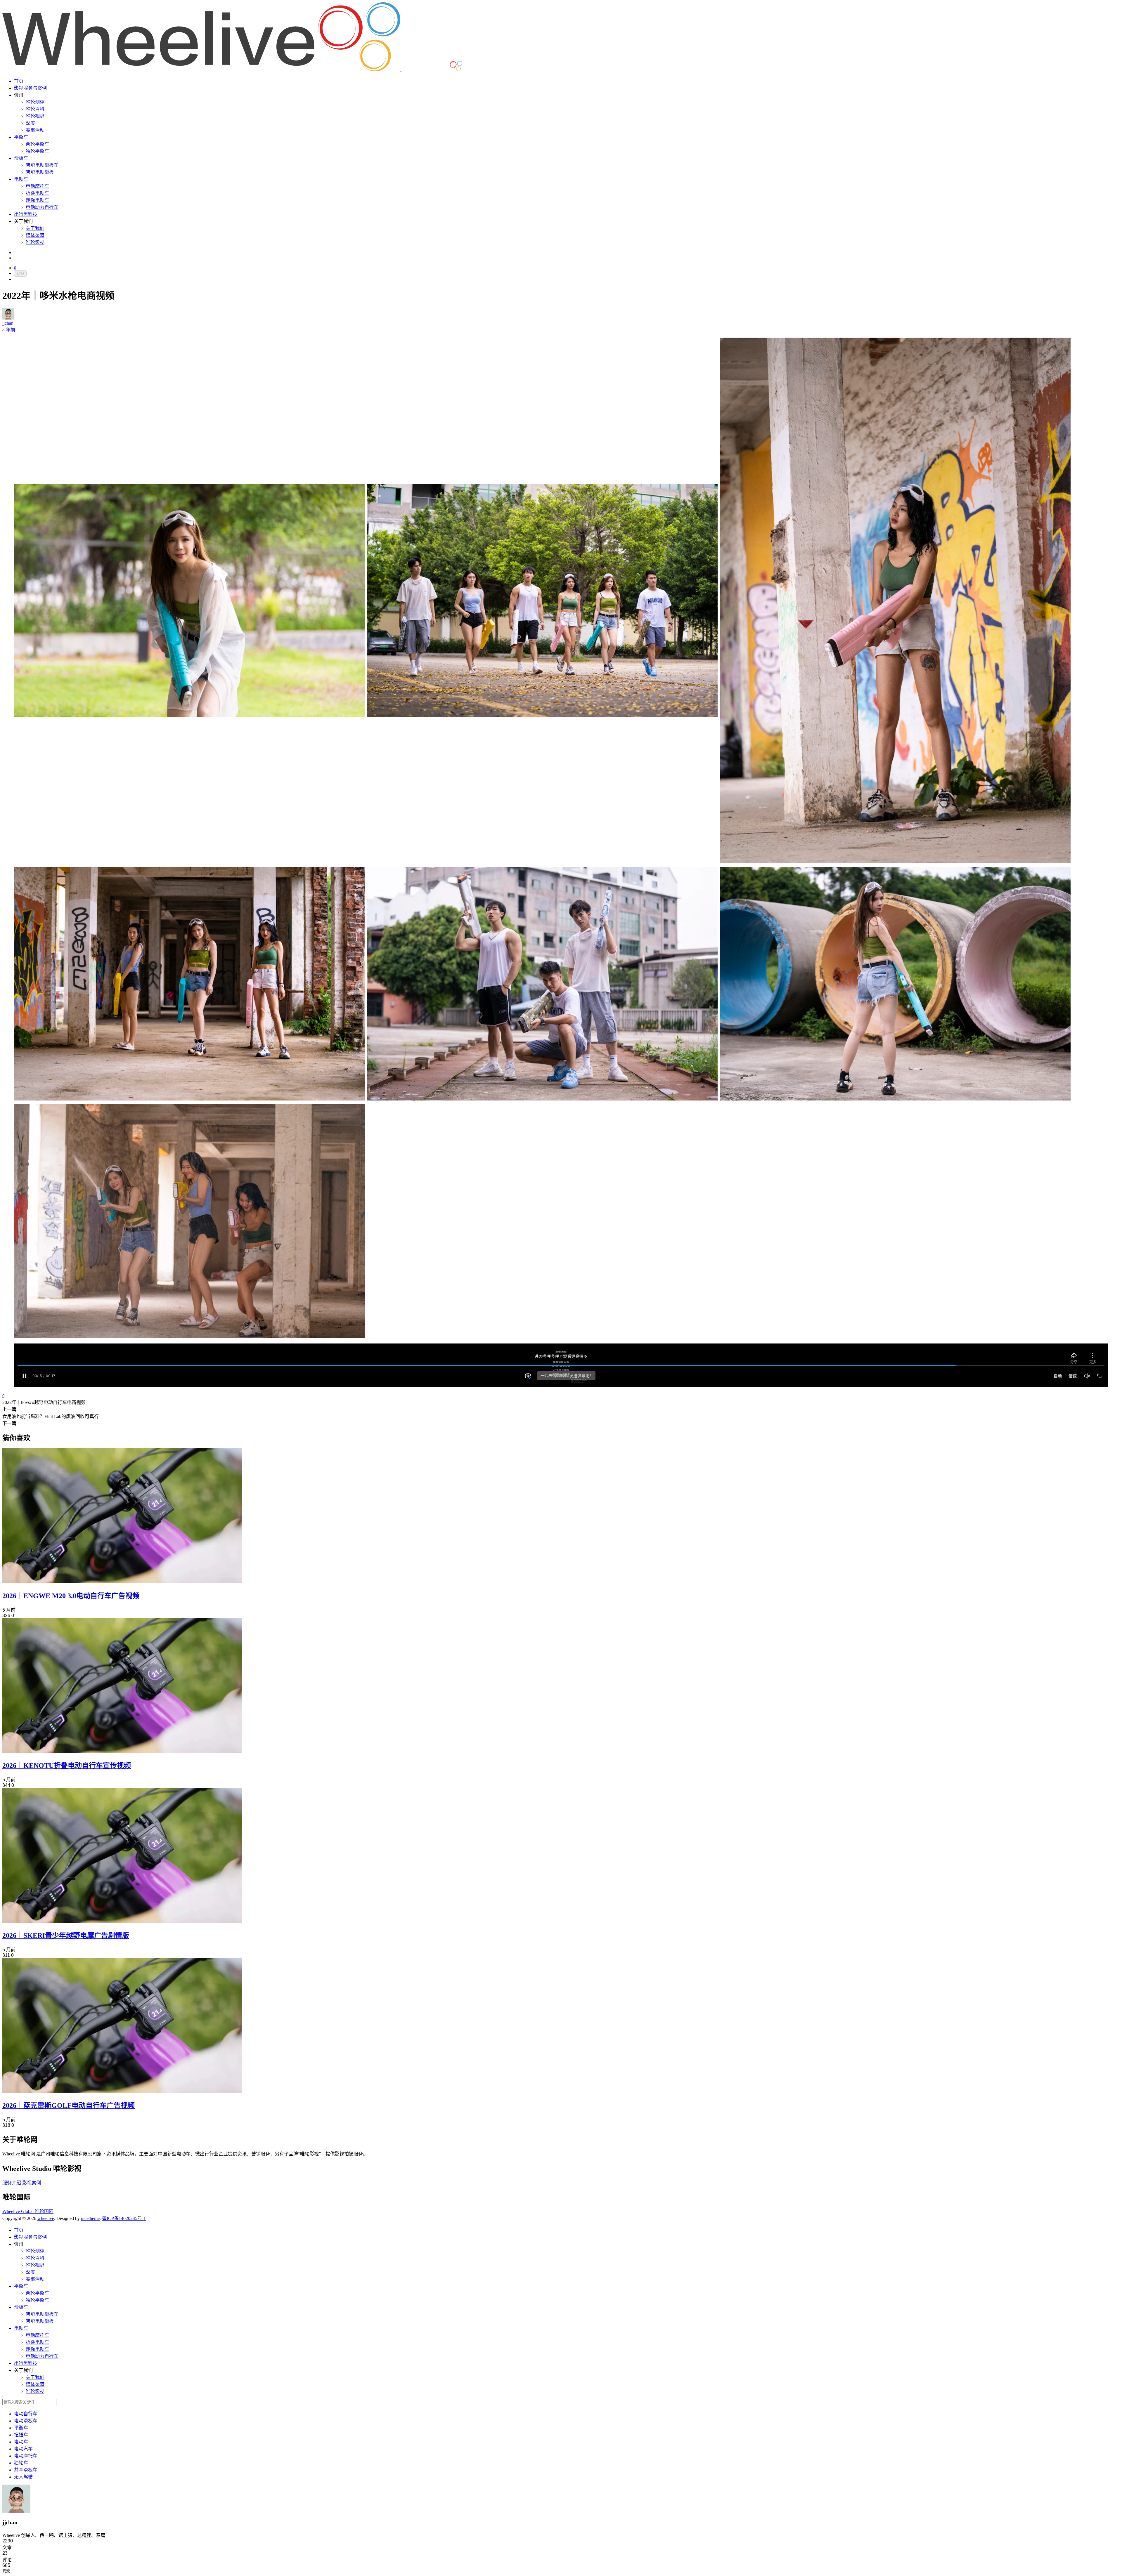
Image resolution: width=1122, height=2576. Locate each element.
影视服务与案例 (30, 88)
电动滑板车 (26, 2421)
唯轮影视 (35, 242)
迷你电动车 (37, 200)
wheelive (46, 2218)
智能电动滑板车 (42, 165)
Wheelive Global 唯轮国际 (28, 2211)
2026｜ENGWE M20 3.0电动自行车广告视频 (71, 1596)
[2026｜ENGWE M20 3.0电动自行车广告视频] (122, 1581)
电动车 (21, 179)
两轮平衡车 (37, 144)
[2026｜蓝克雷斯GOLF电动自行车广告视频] (122, 2091)
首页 (19, 81)
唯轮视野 (35, 116)
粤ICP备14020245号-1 (124, 2218)
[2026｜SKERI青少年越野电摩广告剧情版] (122, 1921)
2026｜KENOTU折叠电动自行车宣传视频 (67, 1766)
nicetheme (90, 2218)
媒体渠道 (35, 235)
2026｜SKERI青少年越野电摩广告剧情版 (66, 1936)
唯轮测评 (35, 102)
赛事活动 (35, 130)
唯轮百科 (35, 109)
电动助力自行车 (42, 207)
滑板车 (21, 158)
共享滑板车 (26, 2470)
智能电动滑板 (40, 172)
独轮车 (21, 2463)
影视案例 (32, 2183)
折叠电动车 (37, 193)
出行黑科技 (26, 214)
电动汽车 (23, 2449)
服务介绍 (12, 2183)
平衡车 (21, 137)
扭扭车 (21, 2435)
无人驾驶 (23, 2477)
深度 (30, 123)
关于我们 (35, 228)
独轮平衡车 (37, 151)
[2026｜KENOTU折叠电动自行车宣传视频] (122, 1751)
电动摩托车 (37, 186)
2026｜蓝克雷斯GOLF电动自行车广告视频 (69, 2105)
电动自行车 (26, 2414)
